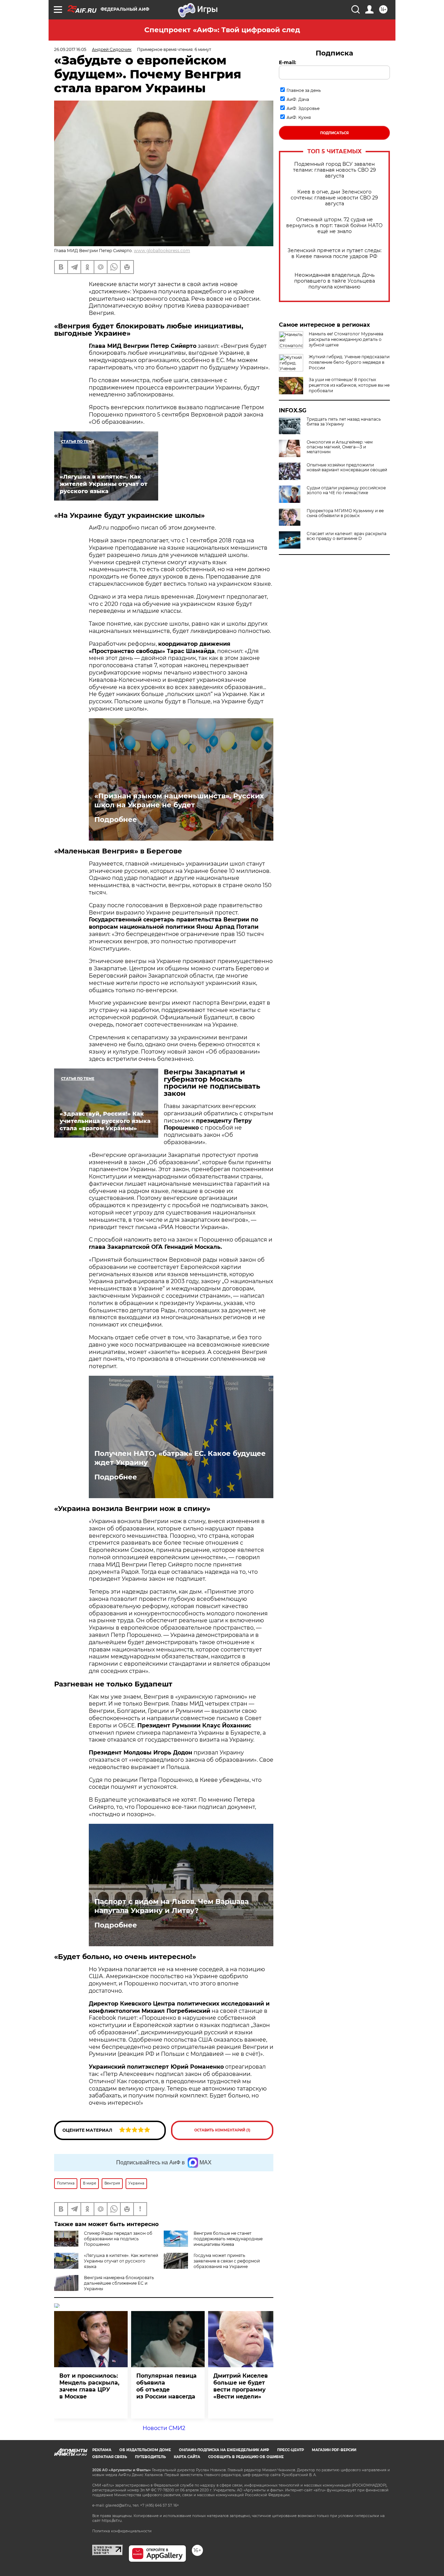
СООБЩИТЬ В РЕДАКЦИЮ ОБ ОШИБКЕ (246, 2457)
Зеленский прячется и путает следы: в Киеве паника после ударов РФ (335, 254)
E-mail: (288, 62)
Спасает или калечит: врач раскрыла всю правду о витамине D (347, 536)
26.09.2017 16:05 (70, 49)
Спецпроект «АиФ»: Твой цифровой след (222, 30)
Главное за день (304, 90)
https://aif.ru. (112, 2521)
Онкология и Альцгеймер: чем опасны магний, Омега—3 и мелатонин (340, 447)
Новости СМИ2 (164, 2428)
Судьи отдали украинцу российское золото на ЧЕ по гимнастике (346, 490)
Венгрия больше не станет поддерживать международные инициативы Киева (228, 2239)
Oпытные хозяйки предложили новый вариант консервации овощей (347, 467)
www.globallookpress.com (162, 251)
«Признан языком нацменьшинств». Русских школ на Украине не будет (179, 800)
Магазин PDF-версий (334, 2450)
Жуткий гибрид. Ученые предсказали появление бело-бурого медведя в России (349, 362)
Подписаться (334, 133)
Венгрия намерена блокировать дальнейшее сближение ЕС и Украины (119, 2283)
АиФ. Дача (298, 99)
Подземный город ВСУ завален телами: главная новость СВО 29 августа (335, 170)
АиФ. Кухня (299, 117)
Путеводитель (150, 2457)
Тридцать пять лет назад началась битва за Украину (344, 422)
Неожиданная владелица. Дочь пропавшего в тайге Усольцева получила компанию (335, 281)
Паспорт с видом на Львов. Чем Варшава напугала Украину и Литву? (172, 1906)
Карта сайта (187, 2457)
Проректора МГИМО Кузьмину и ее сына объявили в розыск (345, 513)
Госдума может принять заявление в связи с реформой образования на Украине (227, 2261)
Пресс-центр (291, 2450)
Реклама (102, 2450)
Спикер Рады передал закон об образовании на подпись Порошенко (118, 2239)
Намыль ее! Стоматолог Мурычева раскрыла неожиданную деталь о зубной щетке (346, 339)
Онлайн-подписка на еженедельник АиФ (224, 2450)
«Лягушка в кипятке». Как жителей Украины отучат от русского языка (121, 2261)
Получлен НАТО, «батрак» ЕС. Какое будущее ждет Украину (180, 1458)
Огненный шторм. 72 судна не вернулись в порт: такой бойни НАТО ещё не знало (334, 226)
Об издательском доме (145, 2450)
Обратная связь (110, 2457)
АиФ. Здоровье (303, 108)
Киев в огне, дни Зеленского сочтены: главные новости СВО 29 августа (334, 198)
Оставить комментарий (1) (222, 2130)
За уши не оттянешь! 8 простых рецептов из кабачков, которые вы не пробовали (349, 385)
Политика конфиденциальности (122, 2531)
